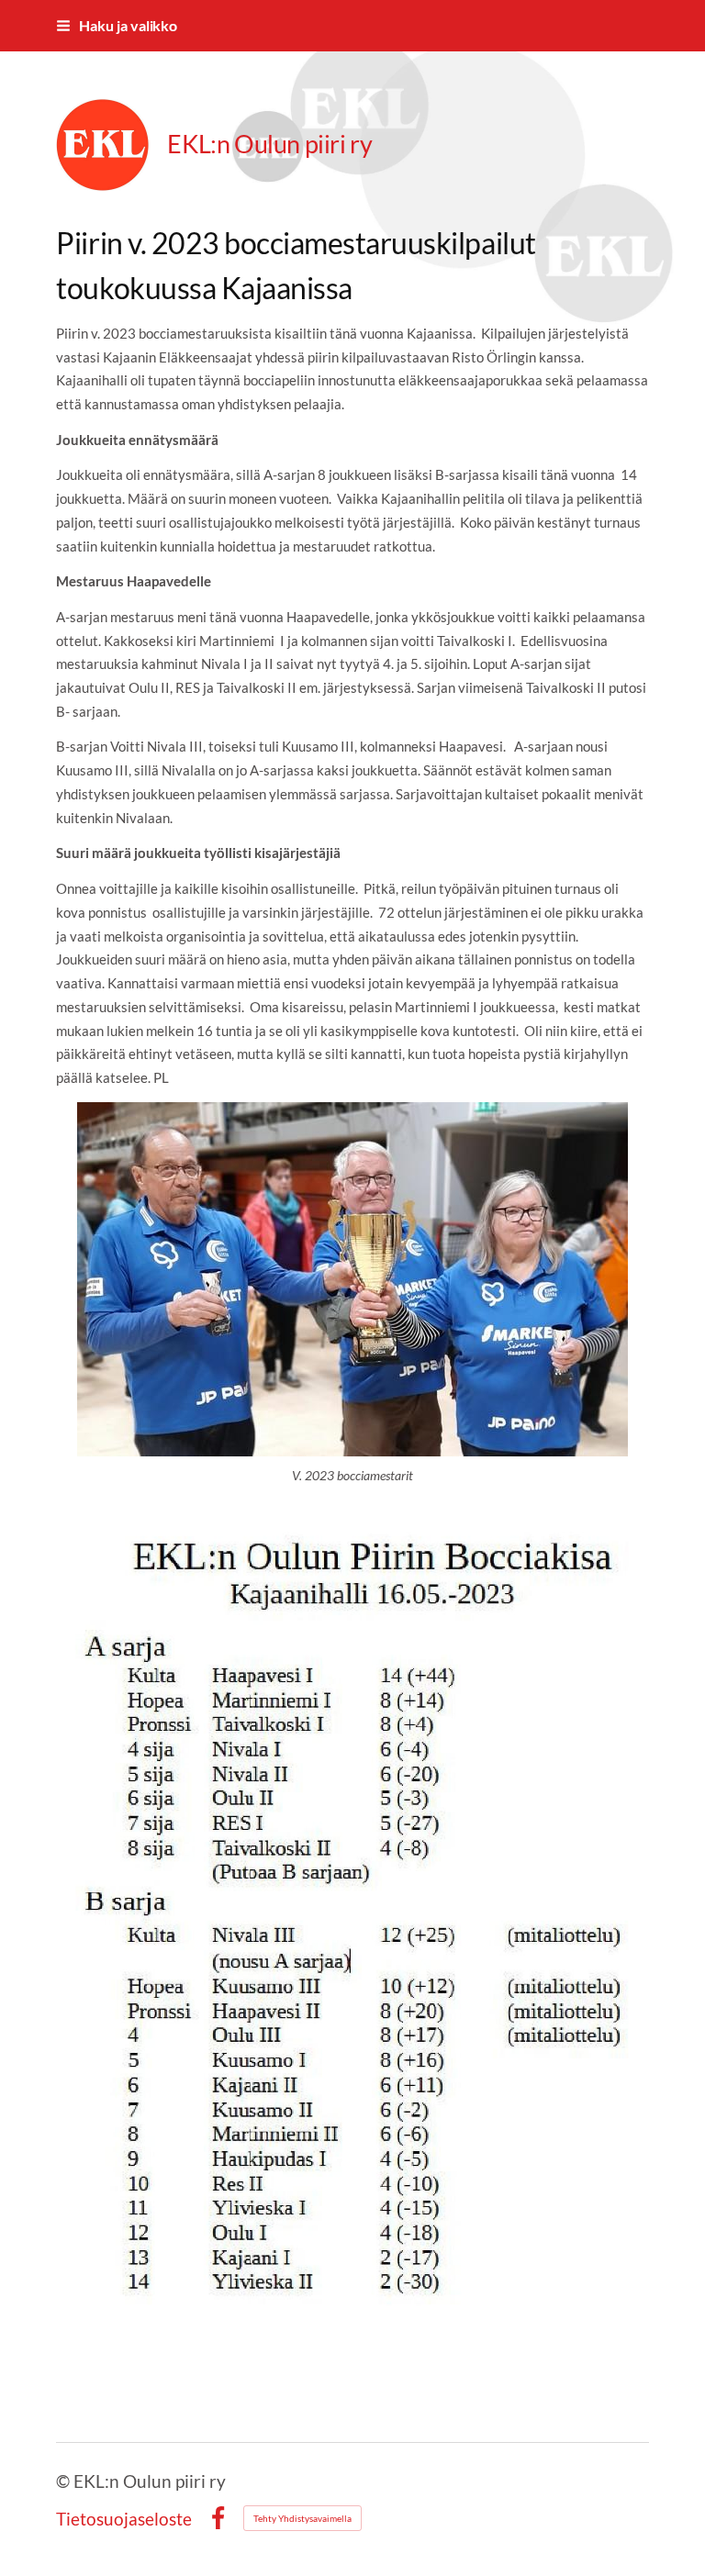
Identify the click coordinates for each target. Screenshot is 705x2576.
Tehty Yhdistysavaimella (302, 2518)
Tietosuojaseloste (124, 2519)
